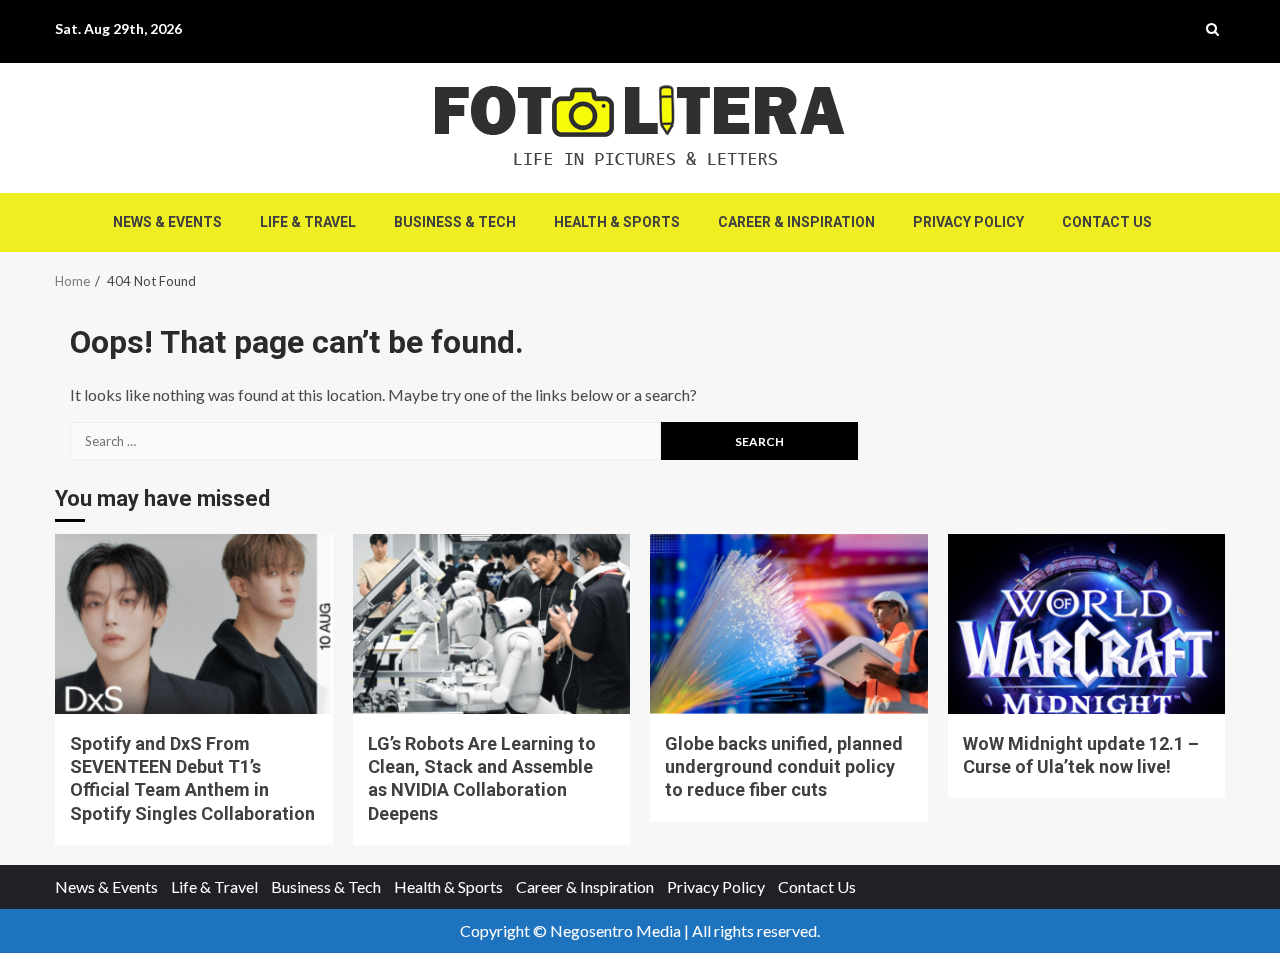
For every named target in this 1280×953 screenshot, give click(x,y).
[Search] (1212, 29)
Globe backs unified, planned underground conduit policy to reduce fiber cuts (789, 624)
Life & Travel (308, 222)
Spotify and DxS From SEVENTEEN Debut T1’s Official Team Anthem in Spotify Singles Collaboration (194, 624)
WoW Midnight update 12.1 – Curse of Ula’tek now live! (1087, 624)
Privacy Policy (968, 222)
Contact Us (1107, 222)
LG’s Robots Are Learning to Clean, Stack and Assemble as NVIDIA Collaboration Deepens (492, 624)
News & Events (167, 222)
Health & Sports (617, 222)
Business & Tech (455, 222)
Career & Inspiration (796, 222)
